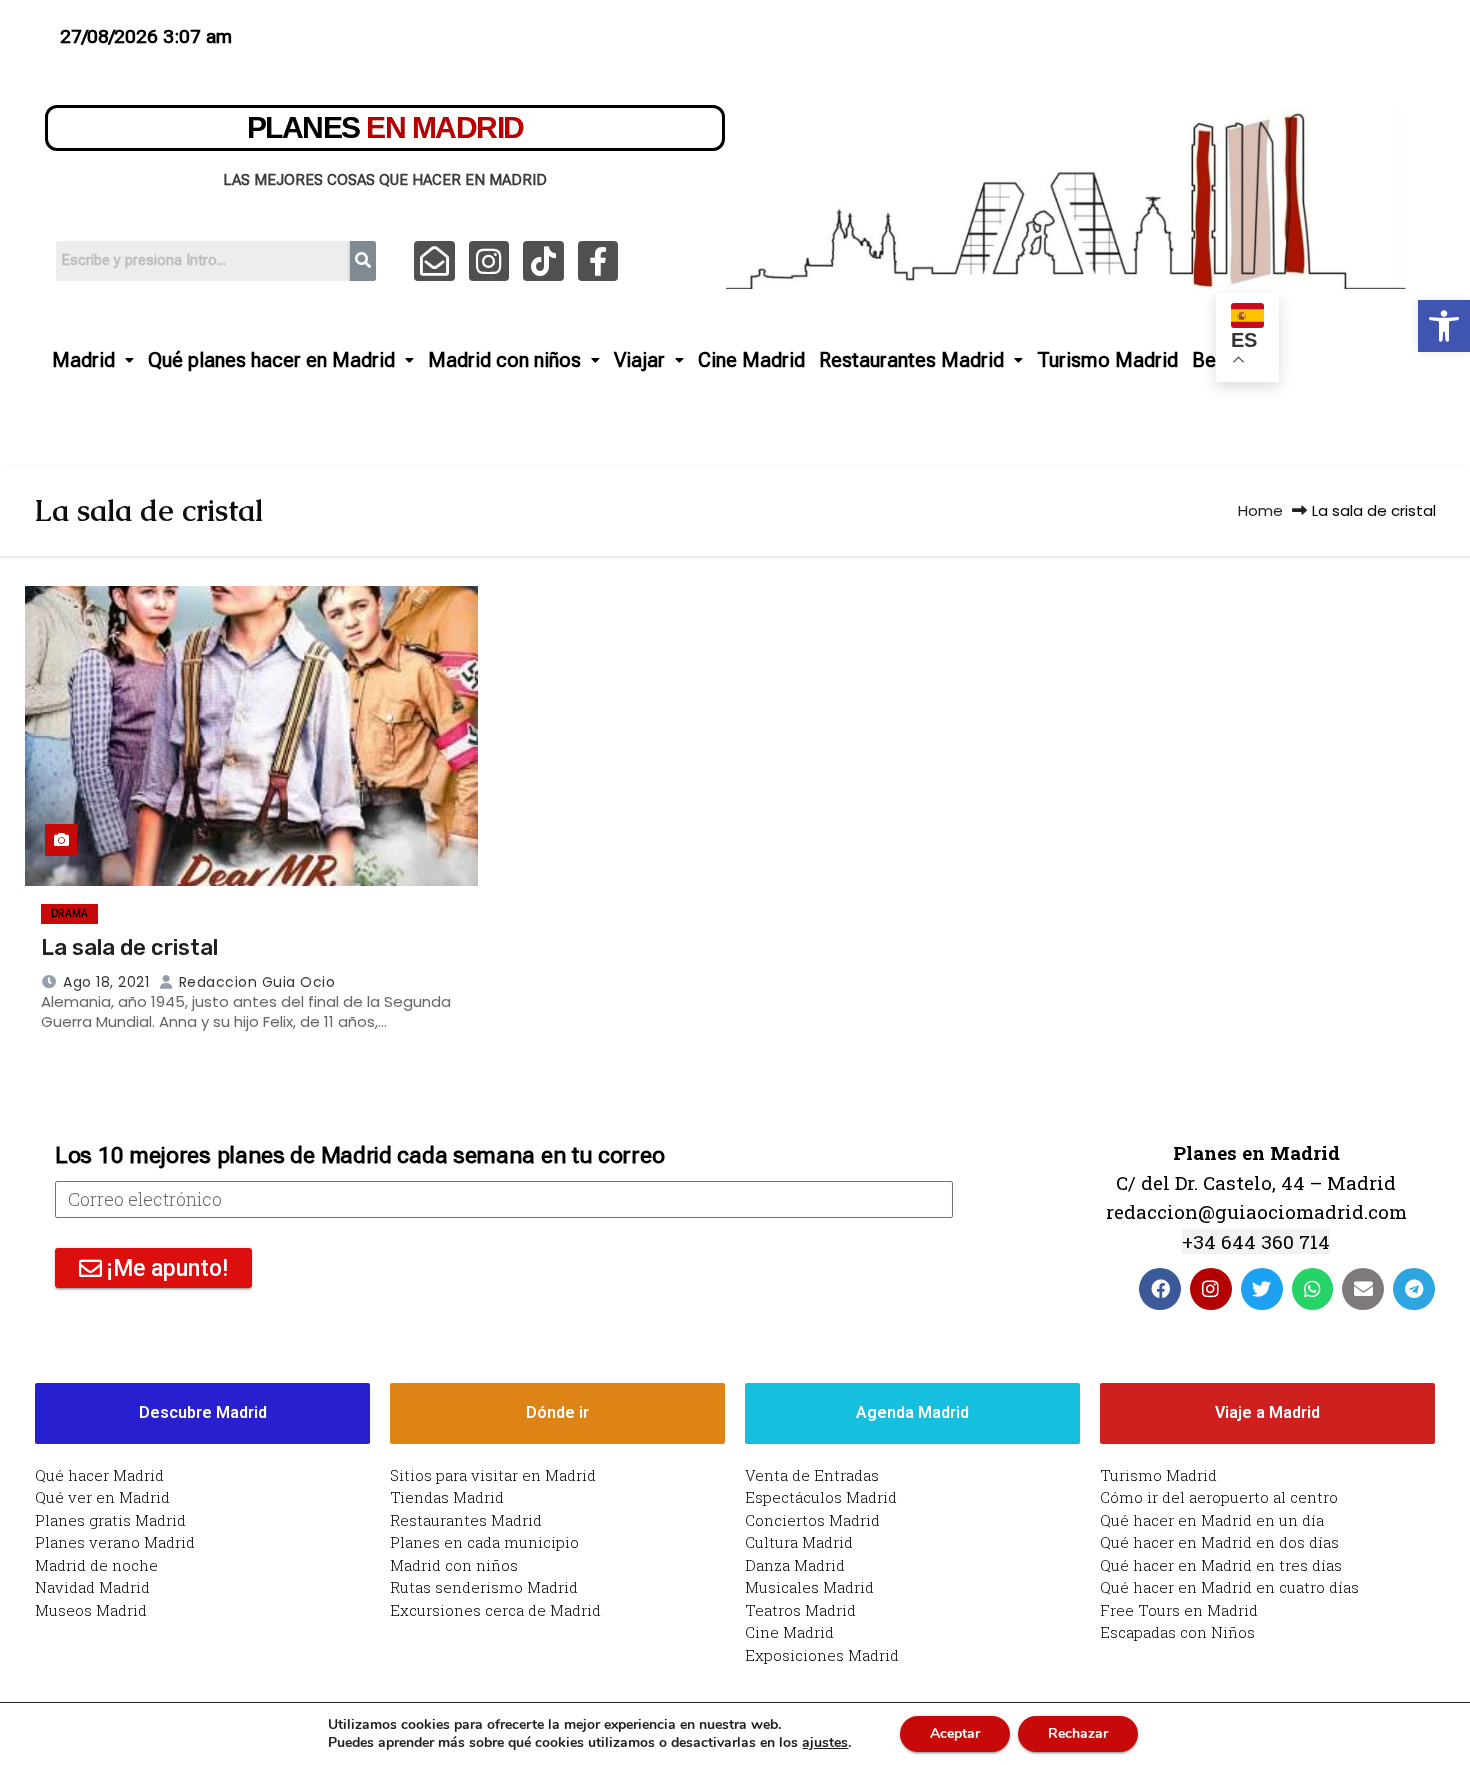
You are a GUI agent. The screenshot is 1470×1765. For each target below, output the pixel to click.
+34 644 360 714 (1256, 1241)
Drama (69, 913)
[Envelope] (1363, 1289)
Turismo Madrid (1107, 360)
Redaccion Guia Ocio (254, 982)
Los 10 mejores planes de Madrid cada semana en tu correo (359, 1155)
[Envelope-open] (434, 261)
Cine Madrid (751, 360)
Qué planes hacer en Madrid (271, 360)
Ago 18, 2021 (106, 982)
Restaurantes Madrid (911, 360)
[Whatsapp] (1313, 1289)
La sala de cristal (129, 947)
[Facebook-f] (598, 261)
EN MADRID (385, 127)
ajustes (825, 1743)
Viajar (639, 360)
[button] (1444, 326)
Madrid (83, 360)
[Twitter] (1262, 1289)
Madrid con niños (504, 360)
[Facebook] (1160, 1289)
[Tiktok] (543, 261)
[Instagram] (489, 261)
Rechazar (1078, 1733)
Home (1260, 510)
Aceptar (955, 1733)
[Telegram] (1414, 1289)
